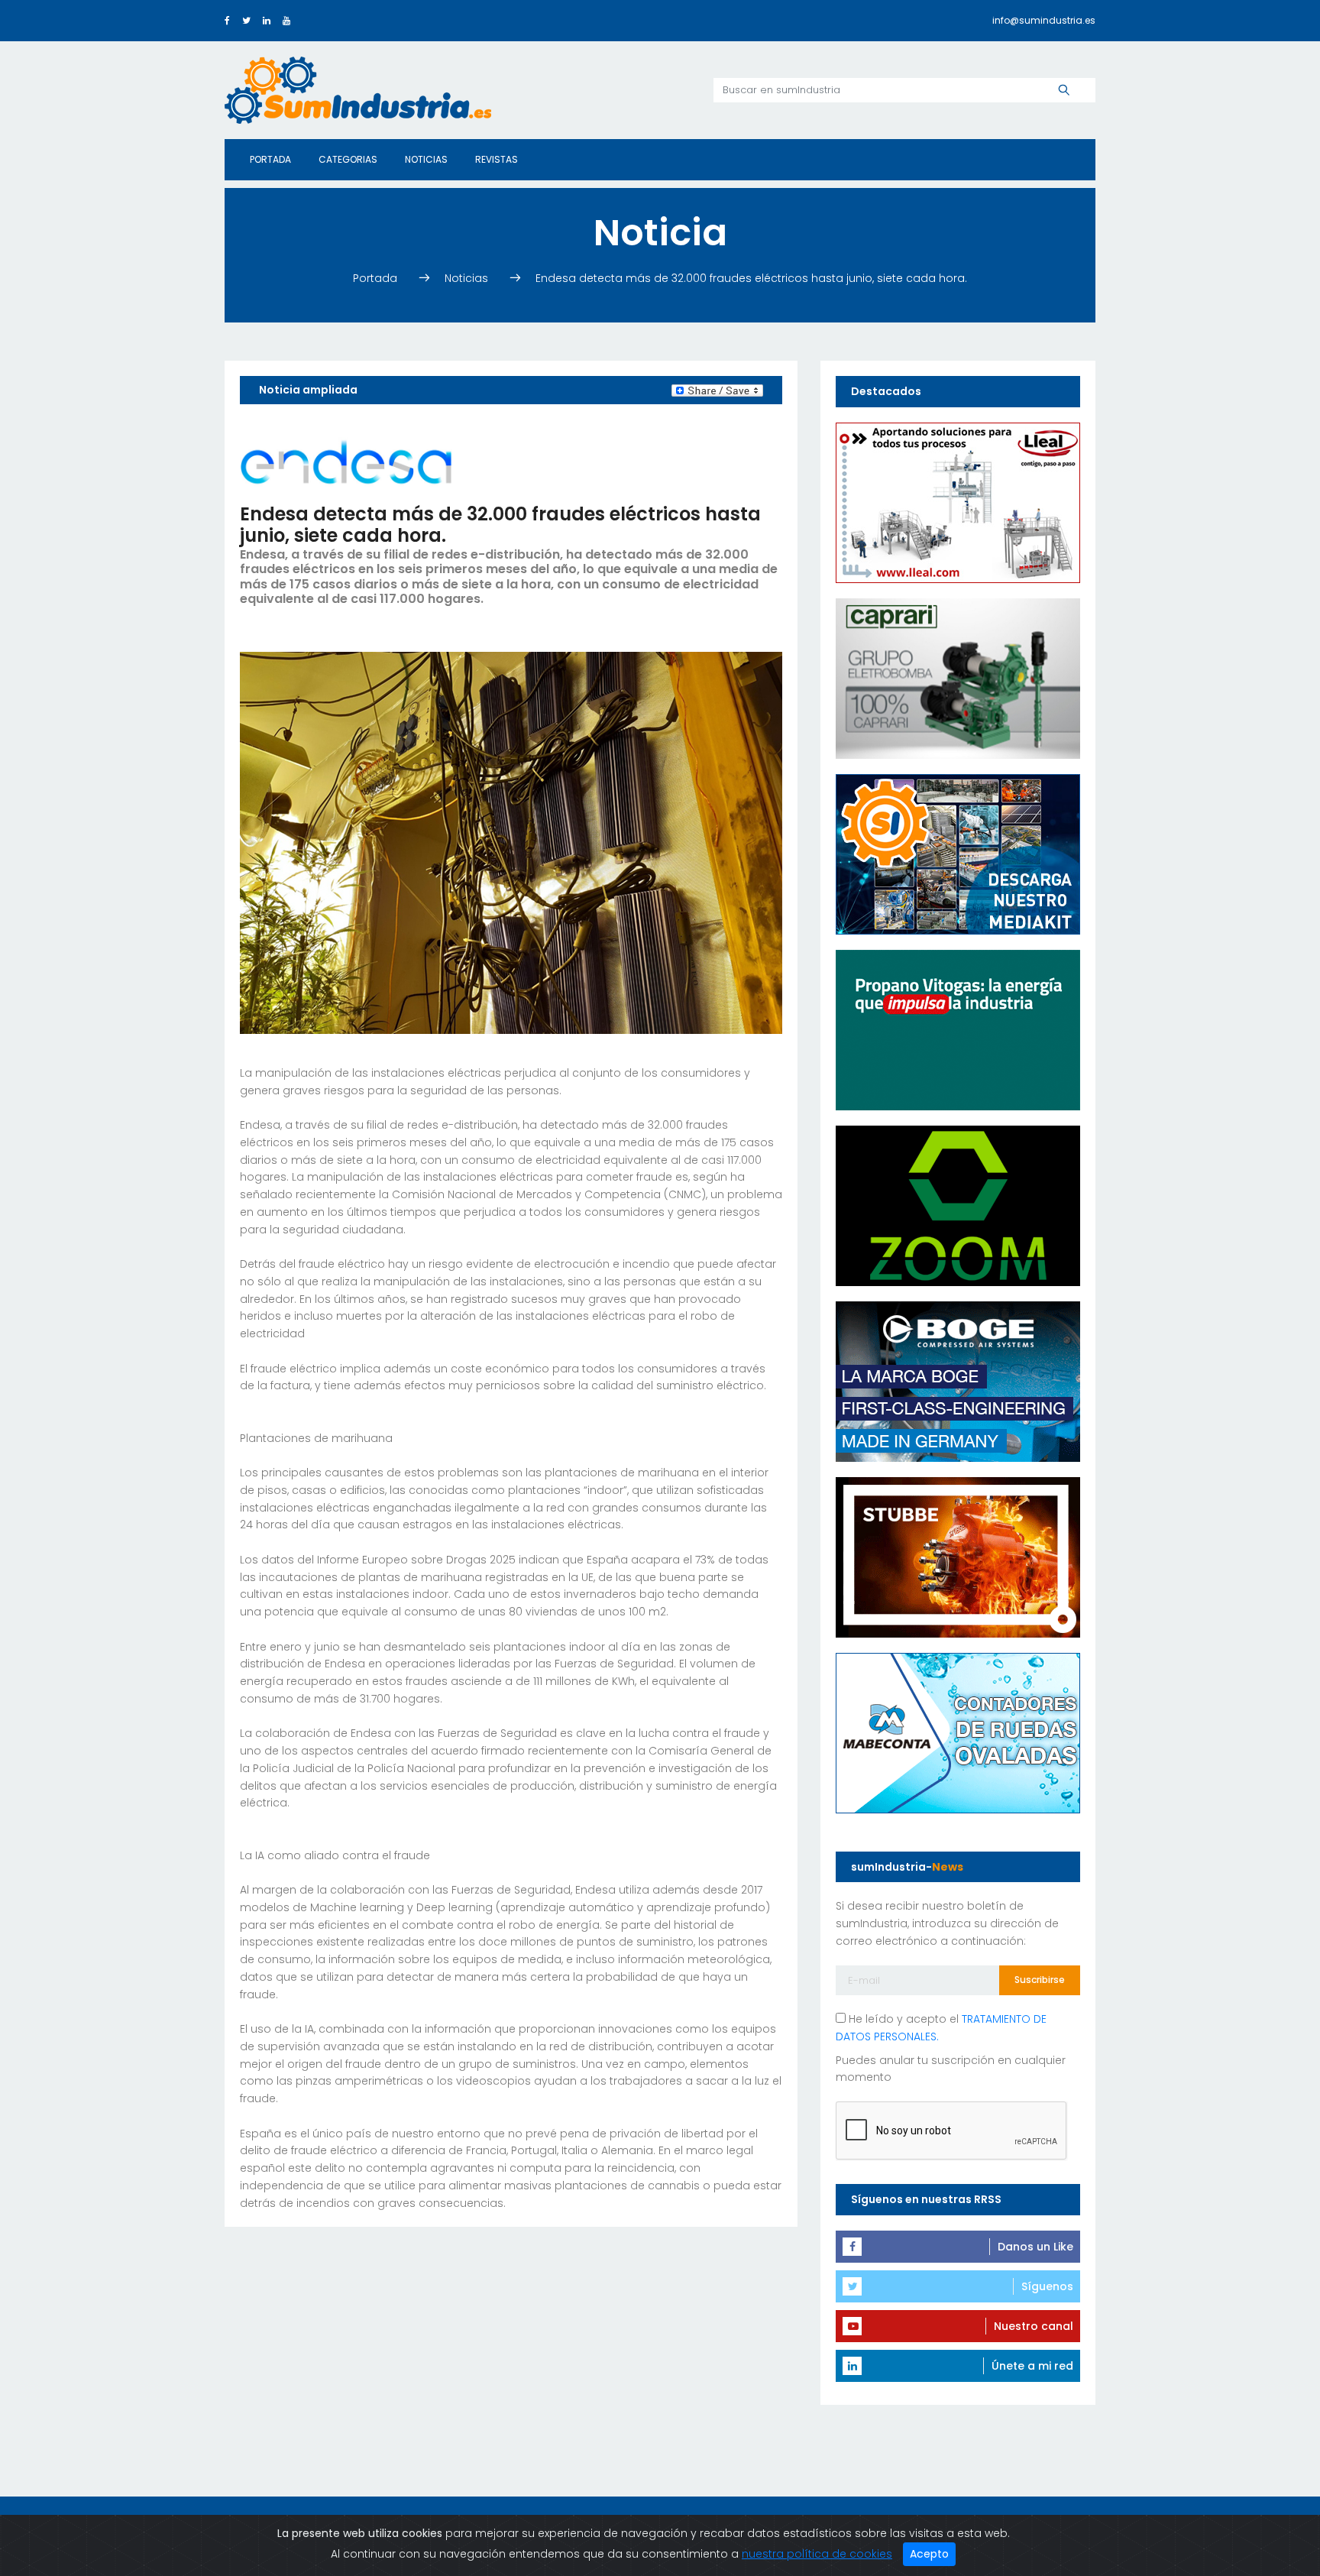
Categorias (348, 159)
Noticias (426, 159)
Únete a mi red (1032, 2366)
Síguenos (1047, 2286)
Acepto (929, 2554)
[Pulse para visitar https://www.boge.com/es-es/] (958, 1380)
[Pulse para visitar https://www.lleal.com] (958, 501)
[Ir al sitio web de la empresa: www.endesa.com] (346, 461)
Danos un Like (1035, 2247)
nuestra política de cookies (817, 2554)
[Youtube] (286, 20)
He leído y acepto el (941, 2028)
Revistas (497, 159)
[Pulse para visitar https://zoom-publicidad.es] (958, 1204)
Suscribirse (1040, 1980)
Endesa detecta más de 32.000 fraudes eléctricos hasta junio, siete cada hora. (751, 278)
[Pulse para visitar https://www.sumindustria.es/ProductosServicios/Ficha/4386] (958, 853)
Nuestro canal (1034, 2326)
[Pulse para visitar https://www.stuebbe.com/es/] (958, 1556)
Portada (270, 159)
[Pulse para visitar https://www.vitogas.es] (958, 1029)
